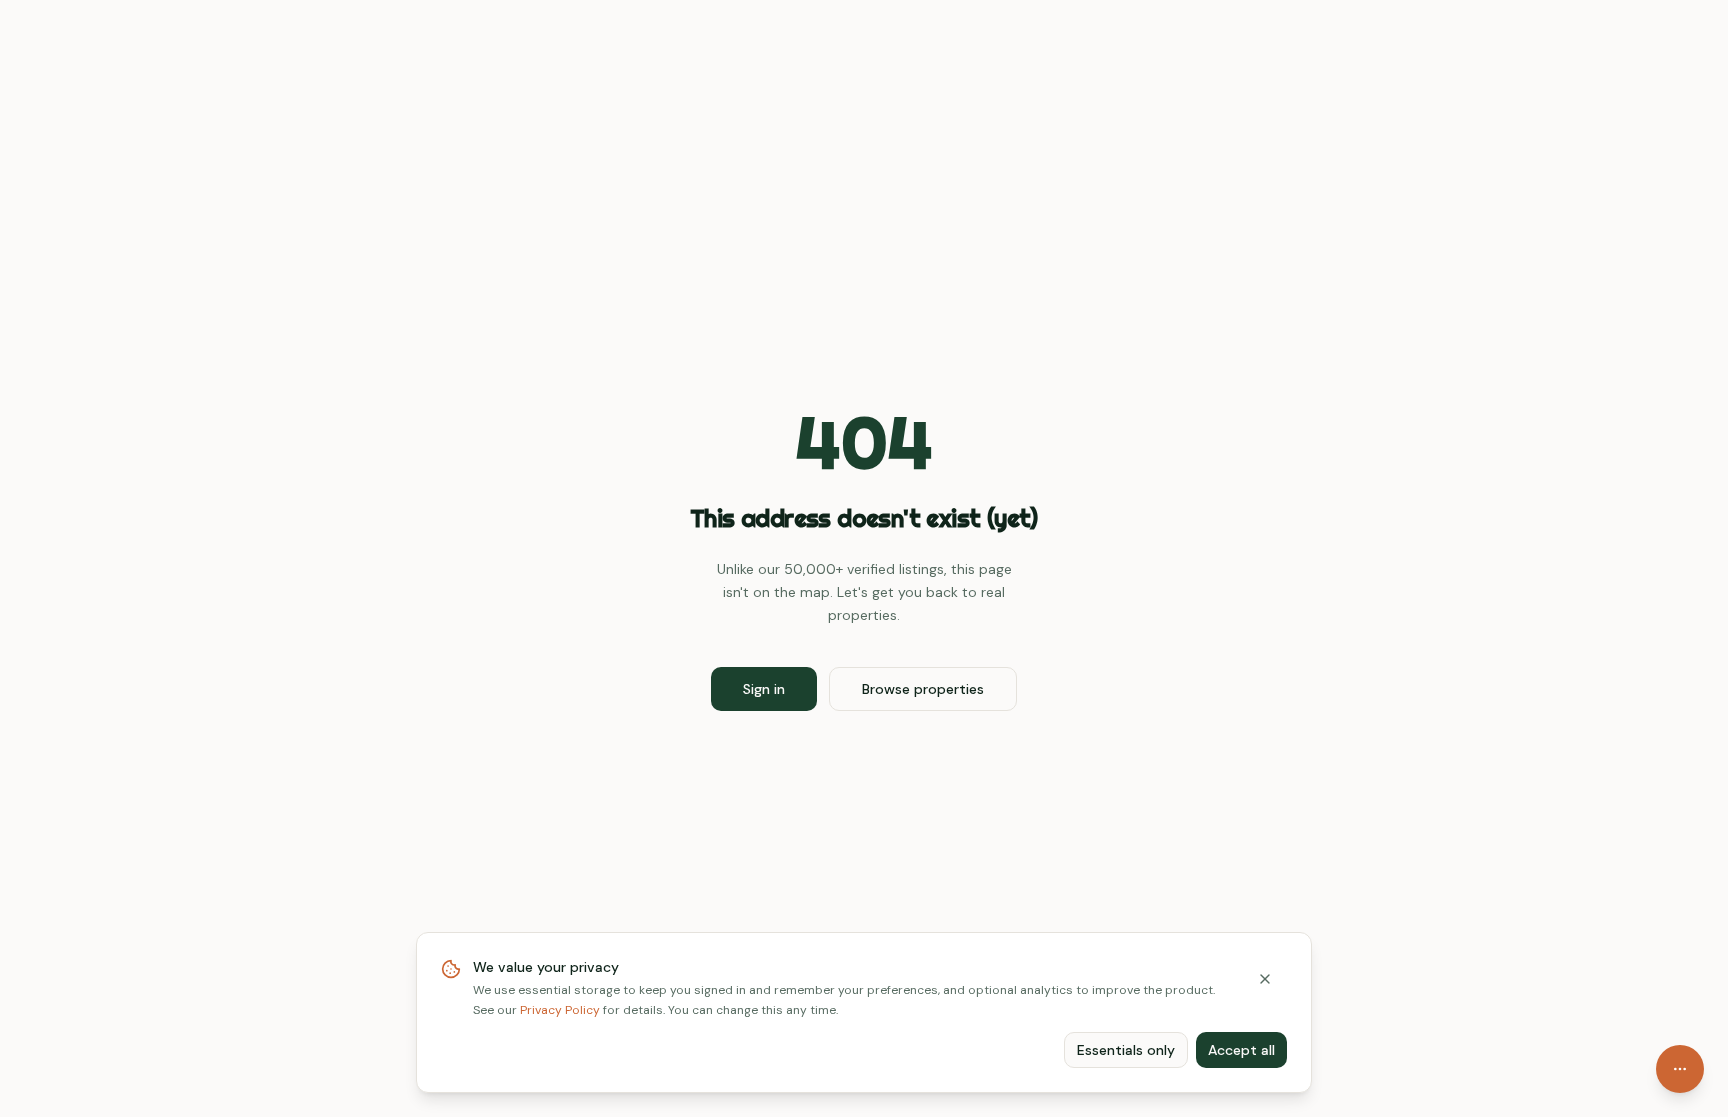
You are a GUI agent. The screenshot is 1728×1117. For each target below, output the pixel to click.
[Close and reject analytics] (1265, 979)
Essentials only (1126, 1050)
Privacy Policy (560, 1010)
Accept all (1241, 1050)
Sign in (764, 689)
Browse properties (923, 689)
